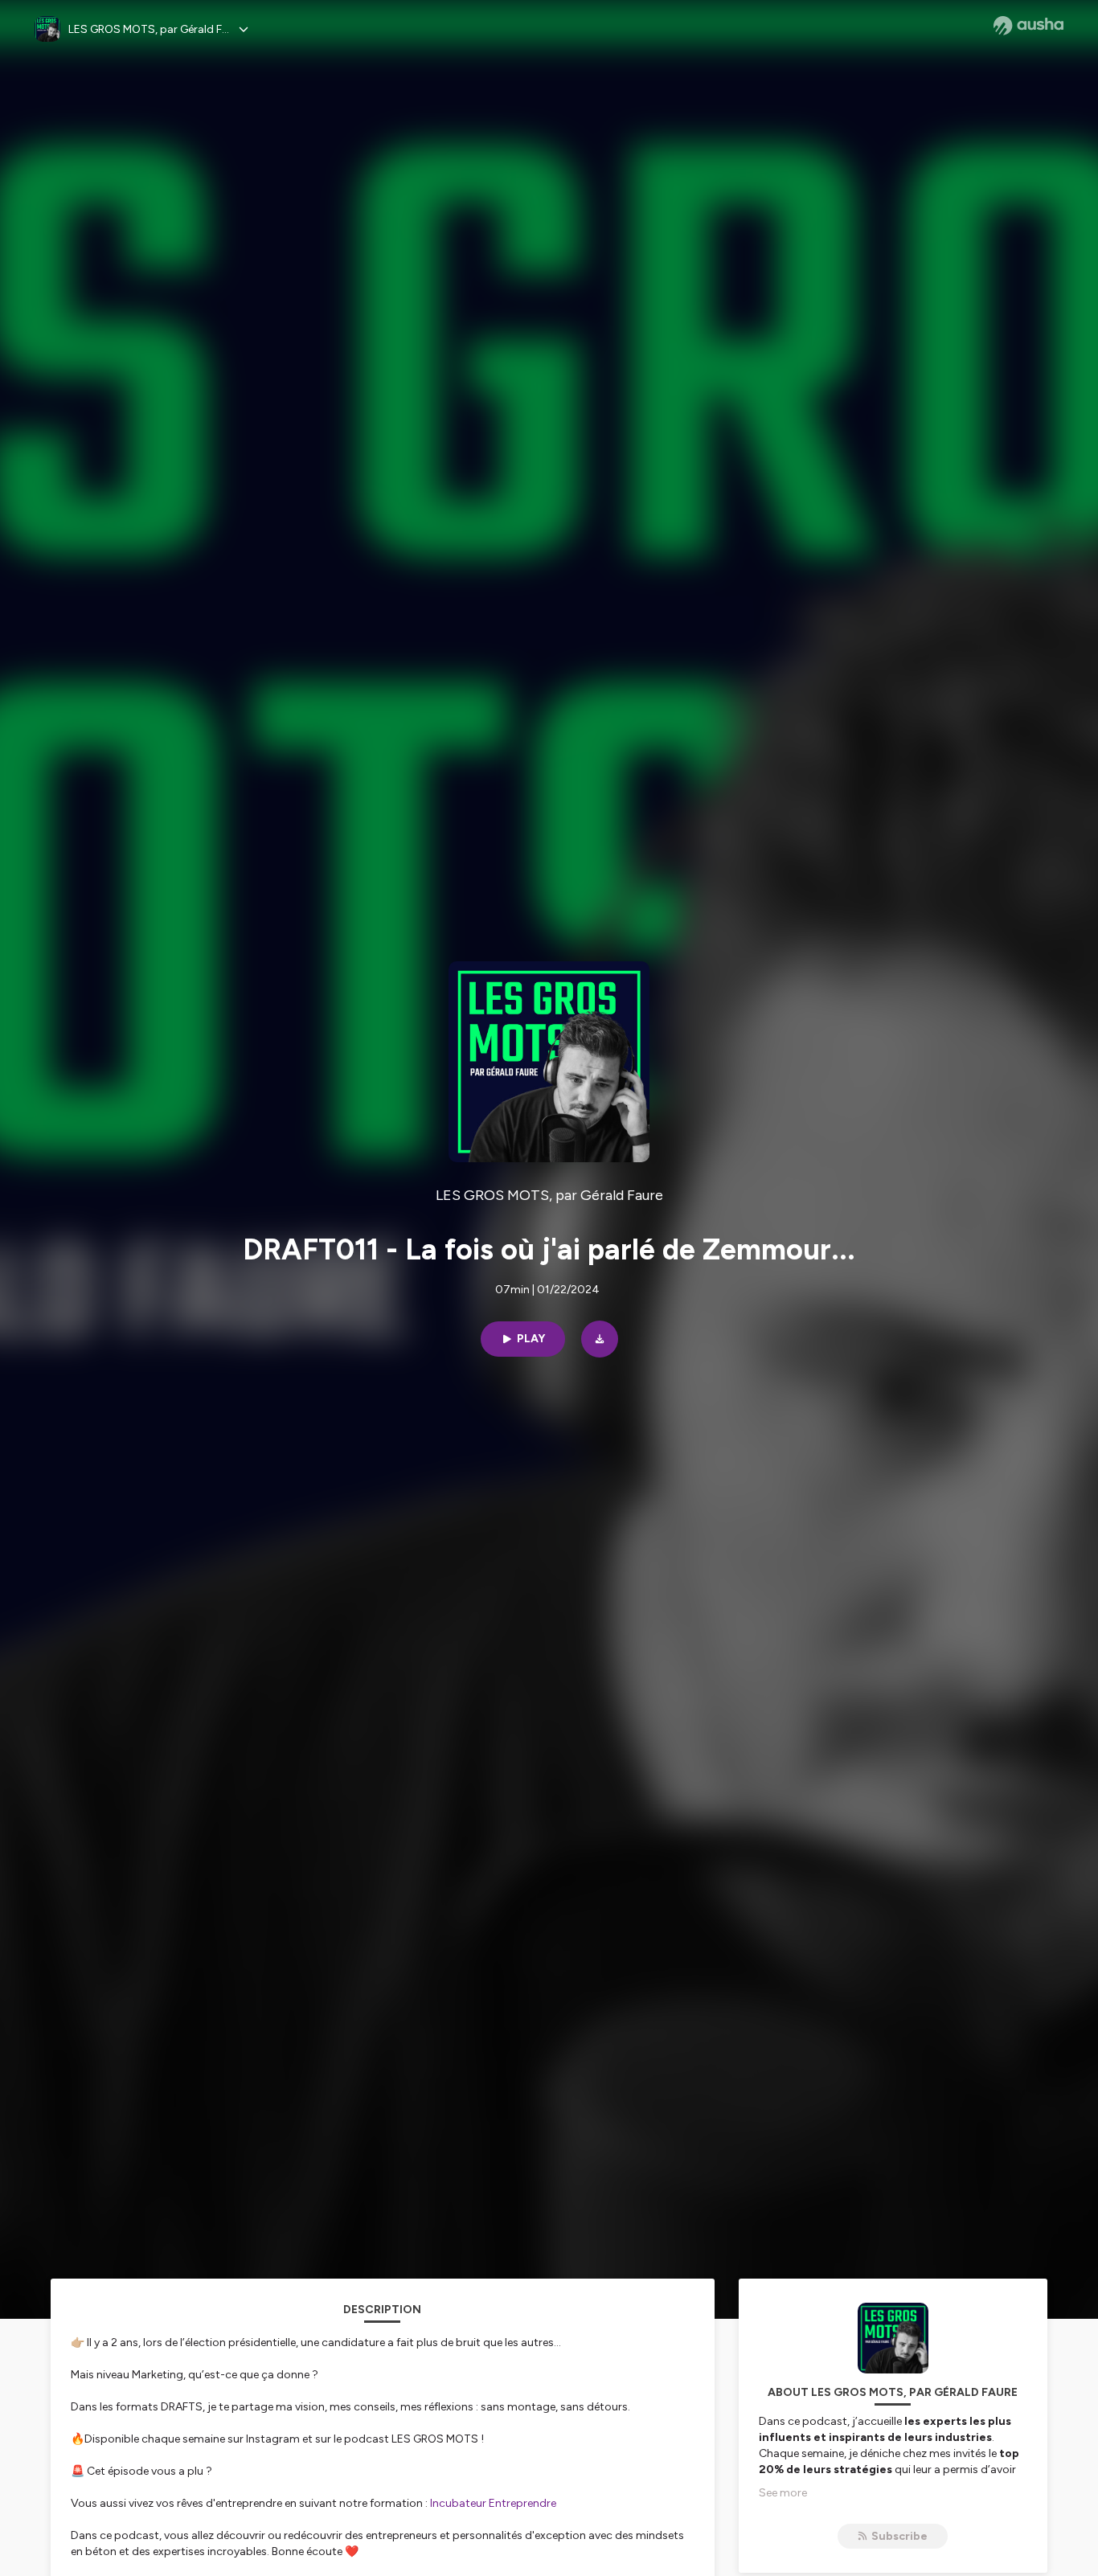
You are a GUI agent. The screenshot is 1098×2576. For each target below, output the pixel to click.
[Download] (600, 1339)
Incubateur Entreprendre (493, 2503)
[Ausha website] (1028, 26)
